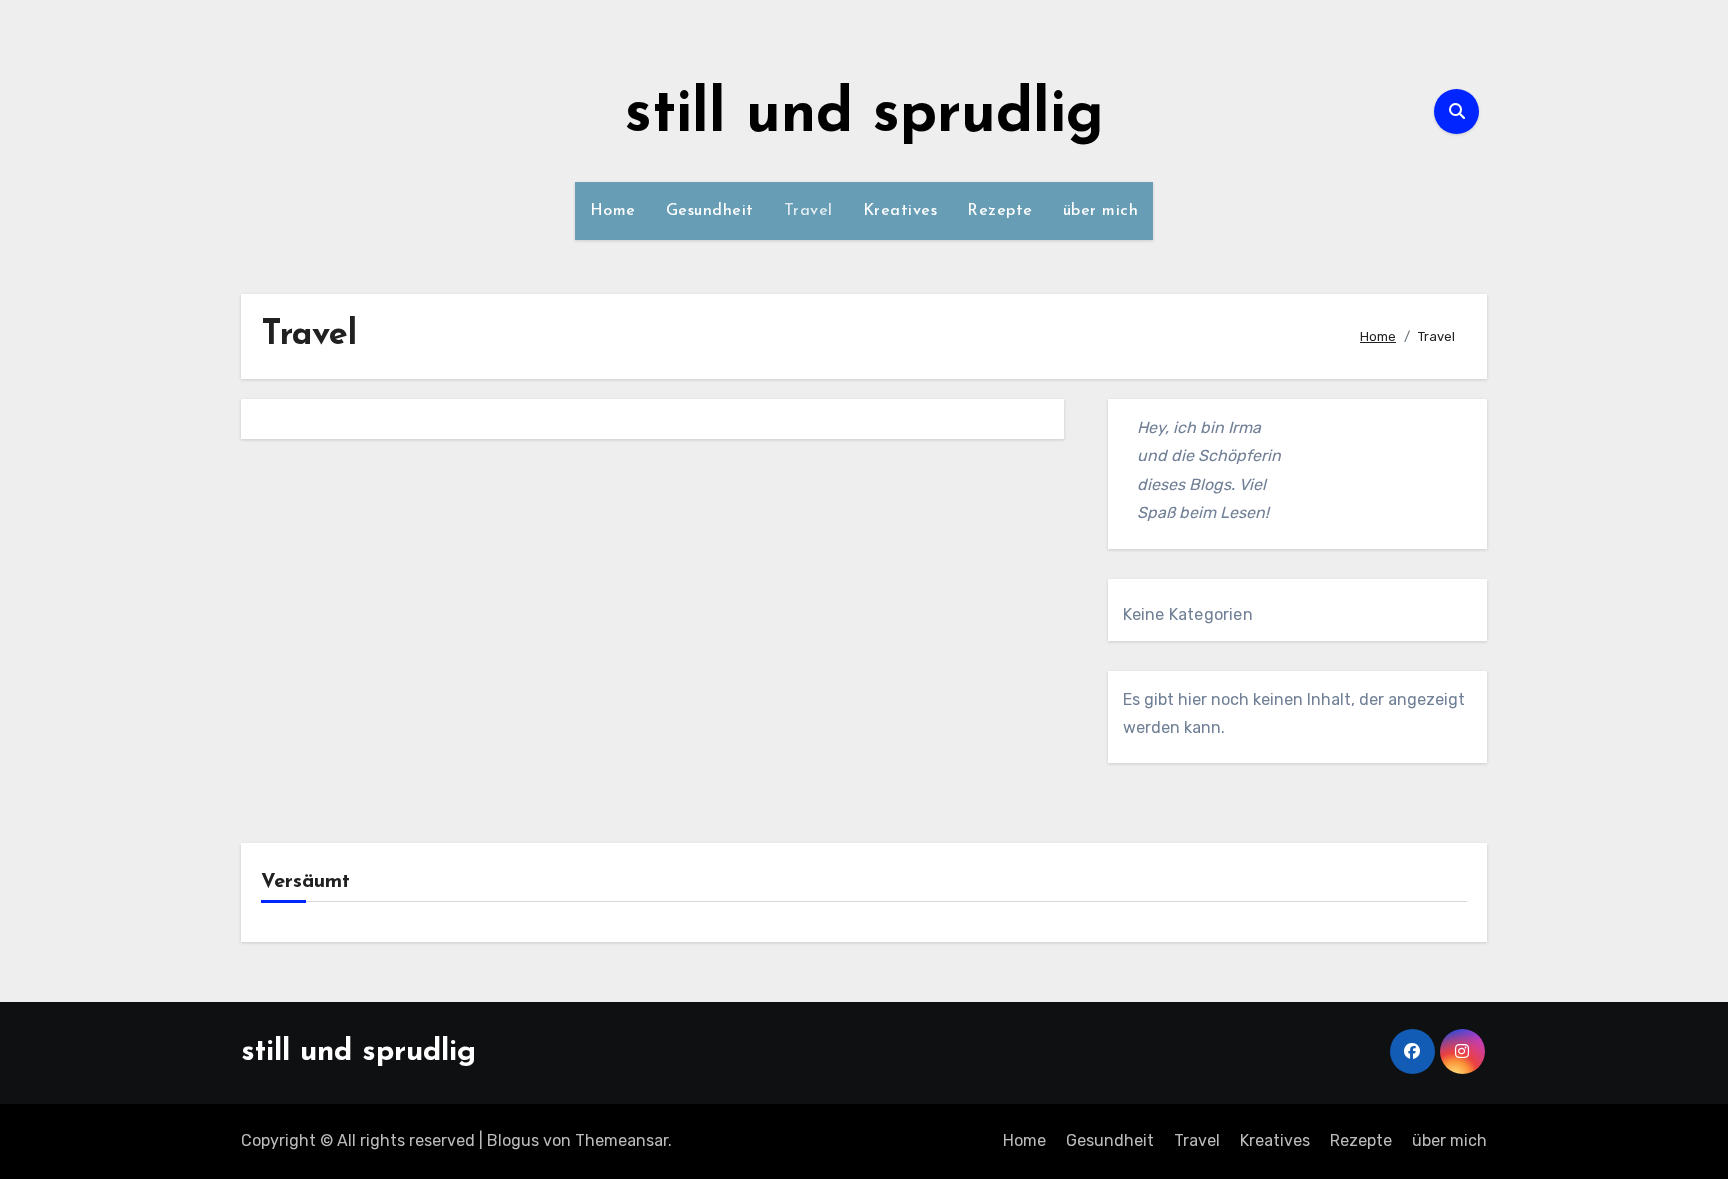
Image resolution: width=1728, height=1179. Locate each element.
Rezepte (1000, 211)
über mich (1101, 211)
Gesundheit (710, 211)
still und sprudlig (864, 116)
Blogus (513, 1140)
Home (613, 211)
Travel (808, 211)
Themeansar (621, 1140)
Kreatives (900, 211)
